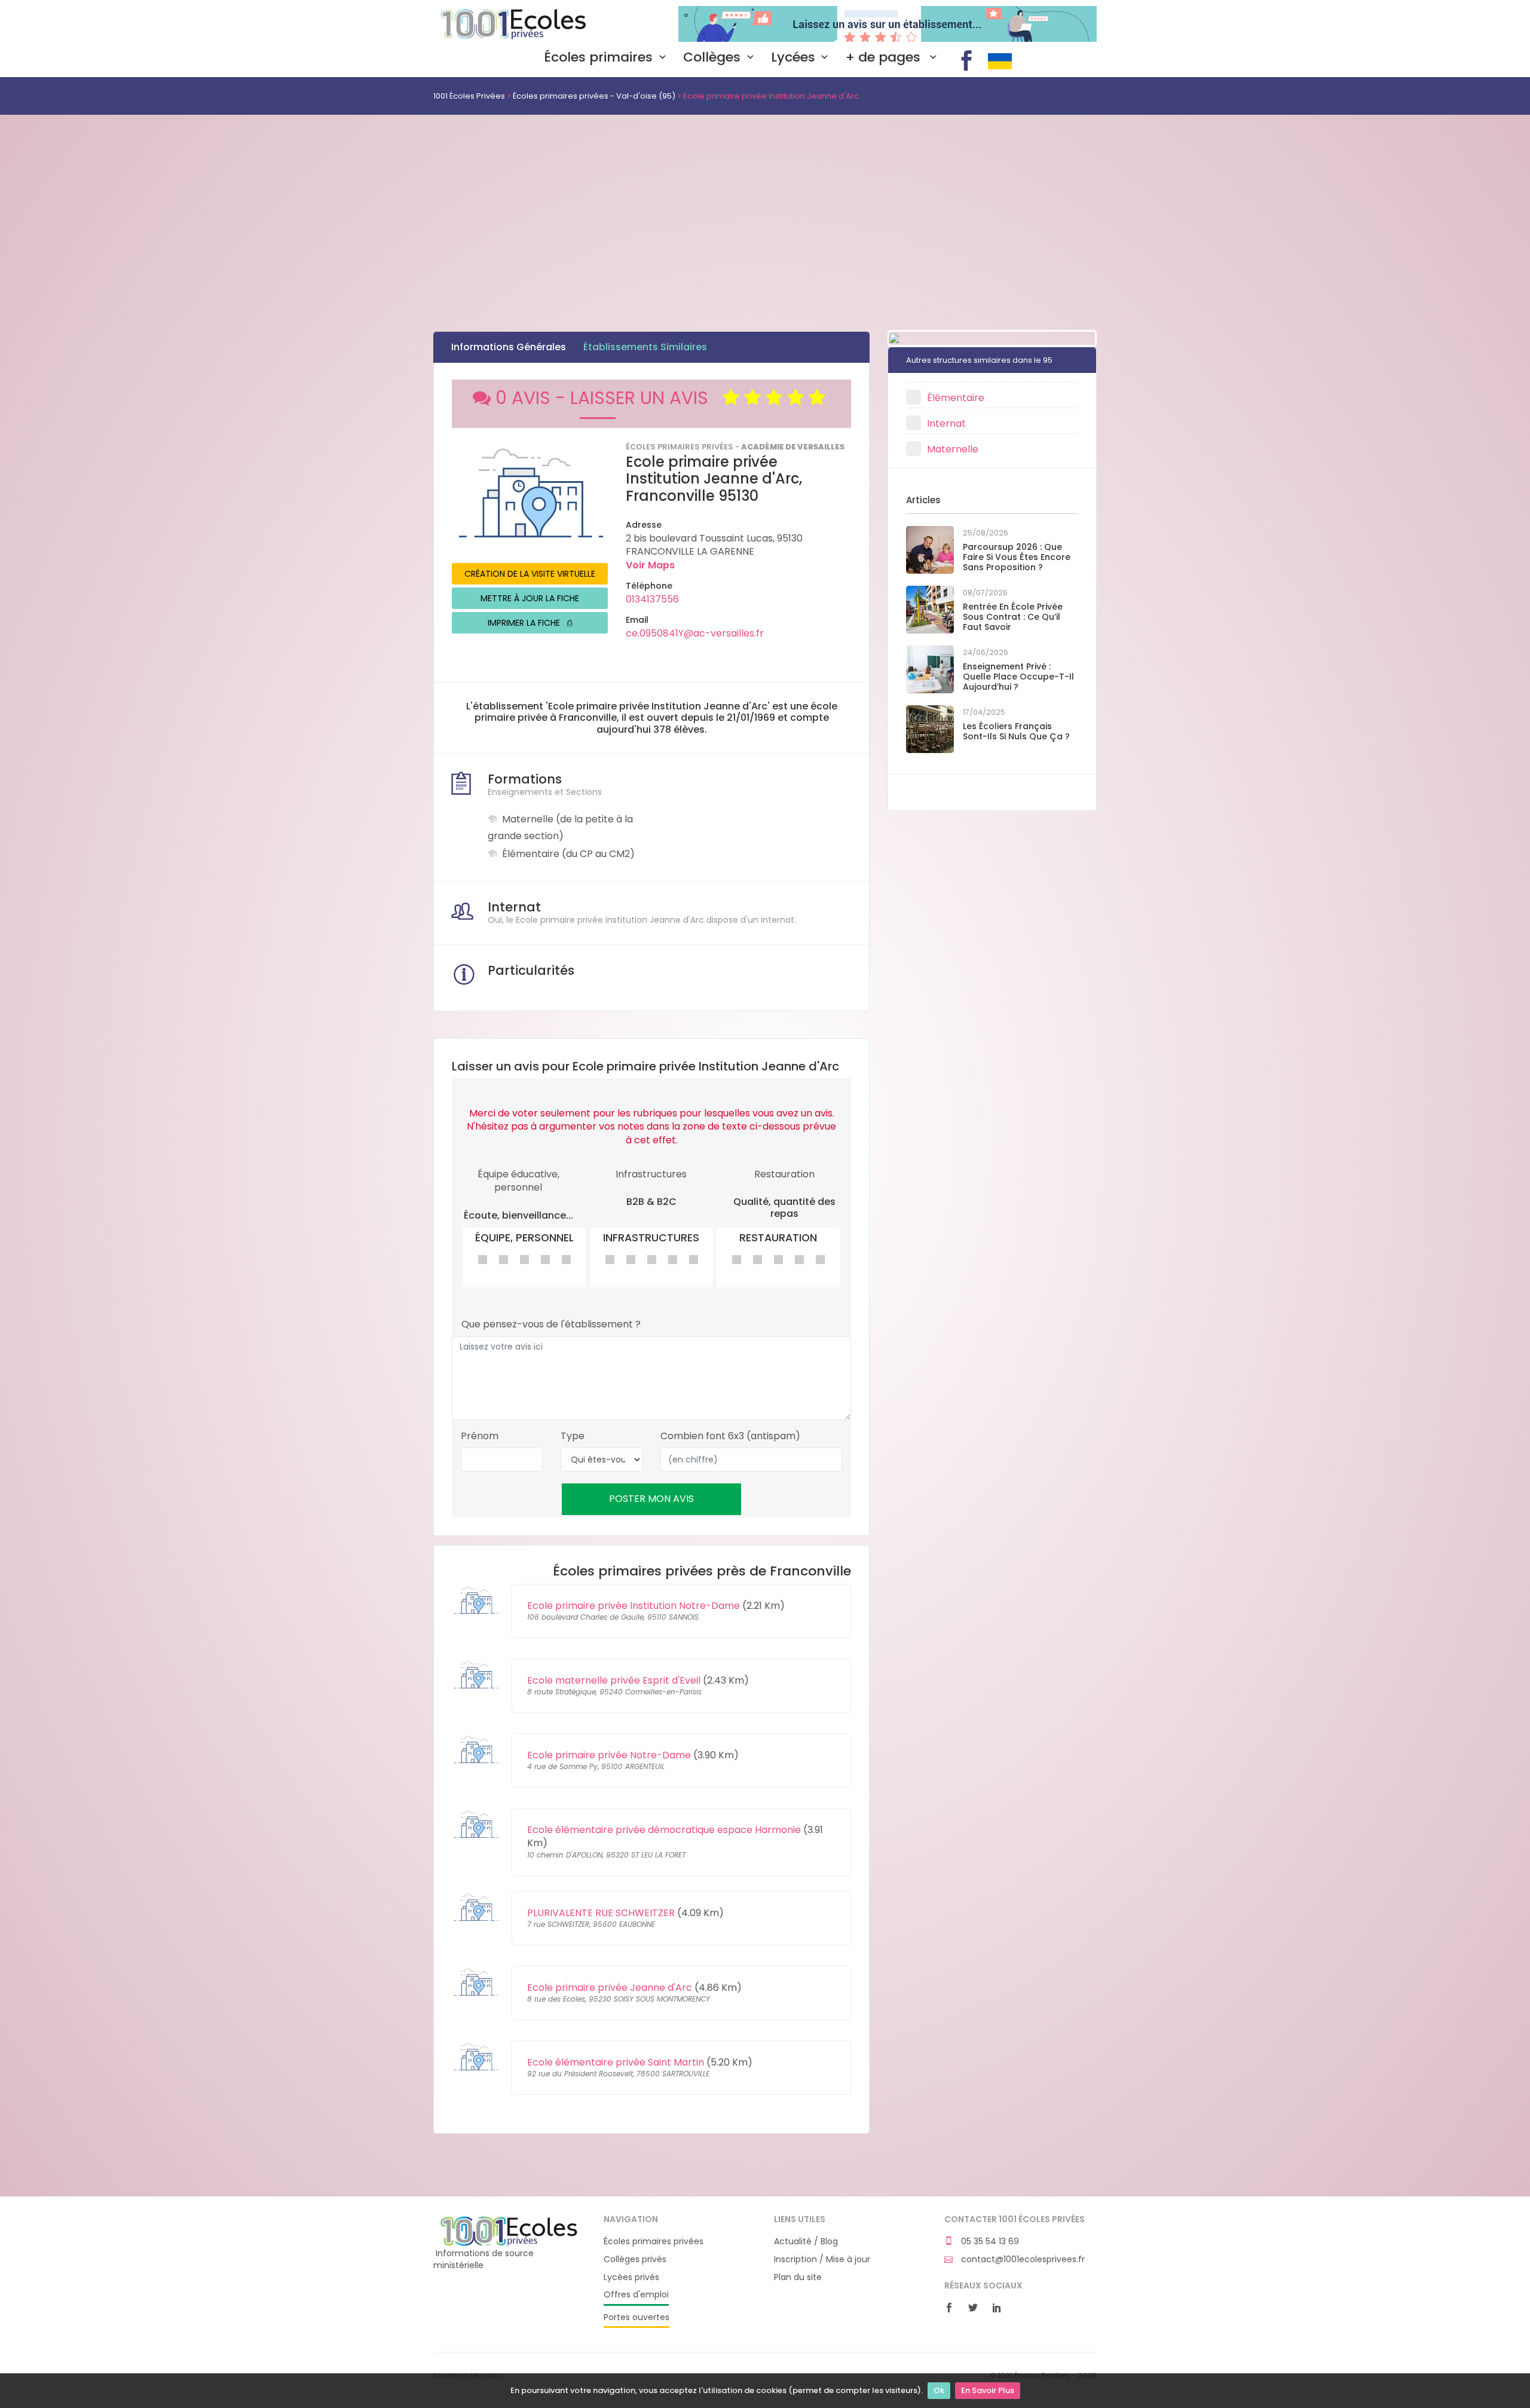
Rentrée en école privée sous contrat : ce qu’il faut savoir (1013, 617)
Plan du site (798, 2277)
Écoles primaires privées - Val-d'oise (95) (594, 96)
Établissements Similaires (645, 347)
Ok (939, 2390)
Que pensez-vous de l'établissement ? (551, 1324)
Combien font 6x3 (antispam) (730, 1436)
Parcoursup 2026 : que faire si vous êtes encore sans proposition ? (1017, 557)
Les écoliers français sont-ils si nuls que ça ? (1016, 731)
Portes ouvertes (637, 2317)
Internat (946, 423)
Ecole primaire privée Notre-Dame (609, 1755)
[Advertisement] (765, 204)
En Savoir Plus (988, 2390)
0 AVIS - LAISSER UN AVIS (609, 398)
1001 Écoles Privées (510, 23)
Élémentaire (956, 398)
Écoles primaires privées (654, 2242)
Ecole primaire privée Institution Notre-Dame (634, 1606)
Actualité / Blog (806, 2242)
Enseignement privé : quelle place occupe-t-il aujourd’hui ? (1018, 677)
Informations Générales (509, 347)
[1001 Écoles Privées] (510, 2230)
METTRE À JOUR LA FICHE (530, 598)
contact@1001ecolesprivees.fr (1022, 2259)
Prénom (480, 1436)
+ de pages (885, 57)
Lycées (793, 57)
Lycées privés (631, 2277)
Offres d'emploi (636, 2295)
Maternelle (953, 449)
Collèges (712, 57)
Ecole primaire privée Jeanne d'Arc (610, 1988)
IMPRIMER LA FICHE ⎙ (530, 623)
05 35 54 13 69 (989, 2242)
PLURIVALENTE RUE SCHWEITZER (601, 1913)
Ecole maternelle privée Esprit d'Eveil (614, 1680)
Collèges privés (635, 2259)
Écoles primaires (598, 57)
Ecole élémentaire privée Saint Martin (616, 2062)
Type (573, 1436)
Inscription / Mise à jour (822, 2259)
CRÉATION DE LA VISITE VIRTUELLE (530, 574)
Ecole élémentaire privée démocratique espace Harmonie (664, 1830)
